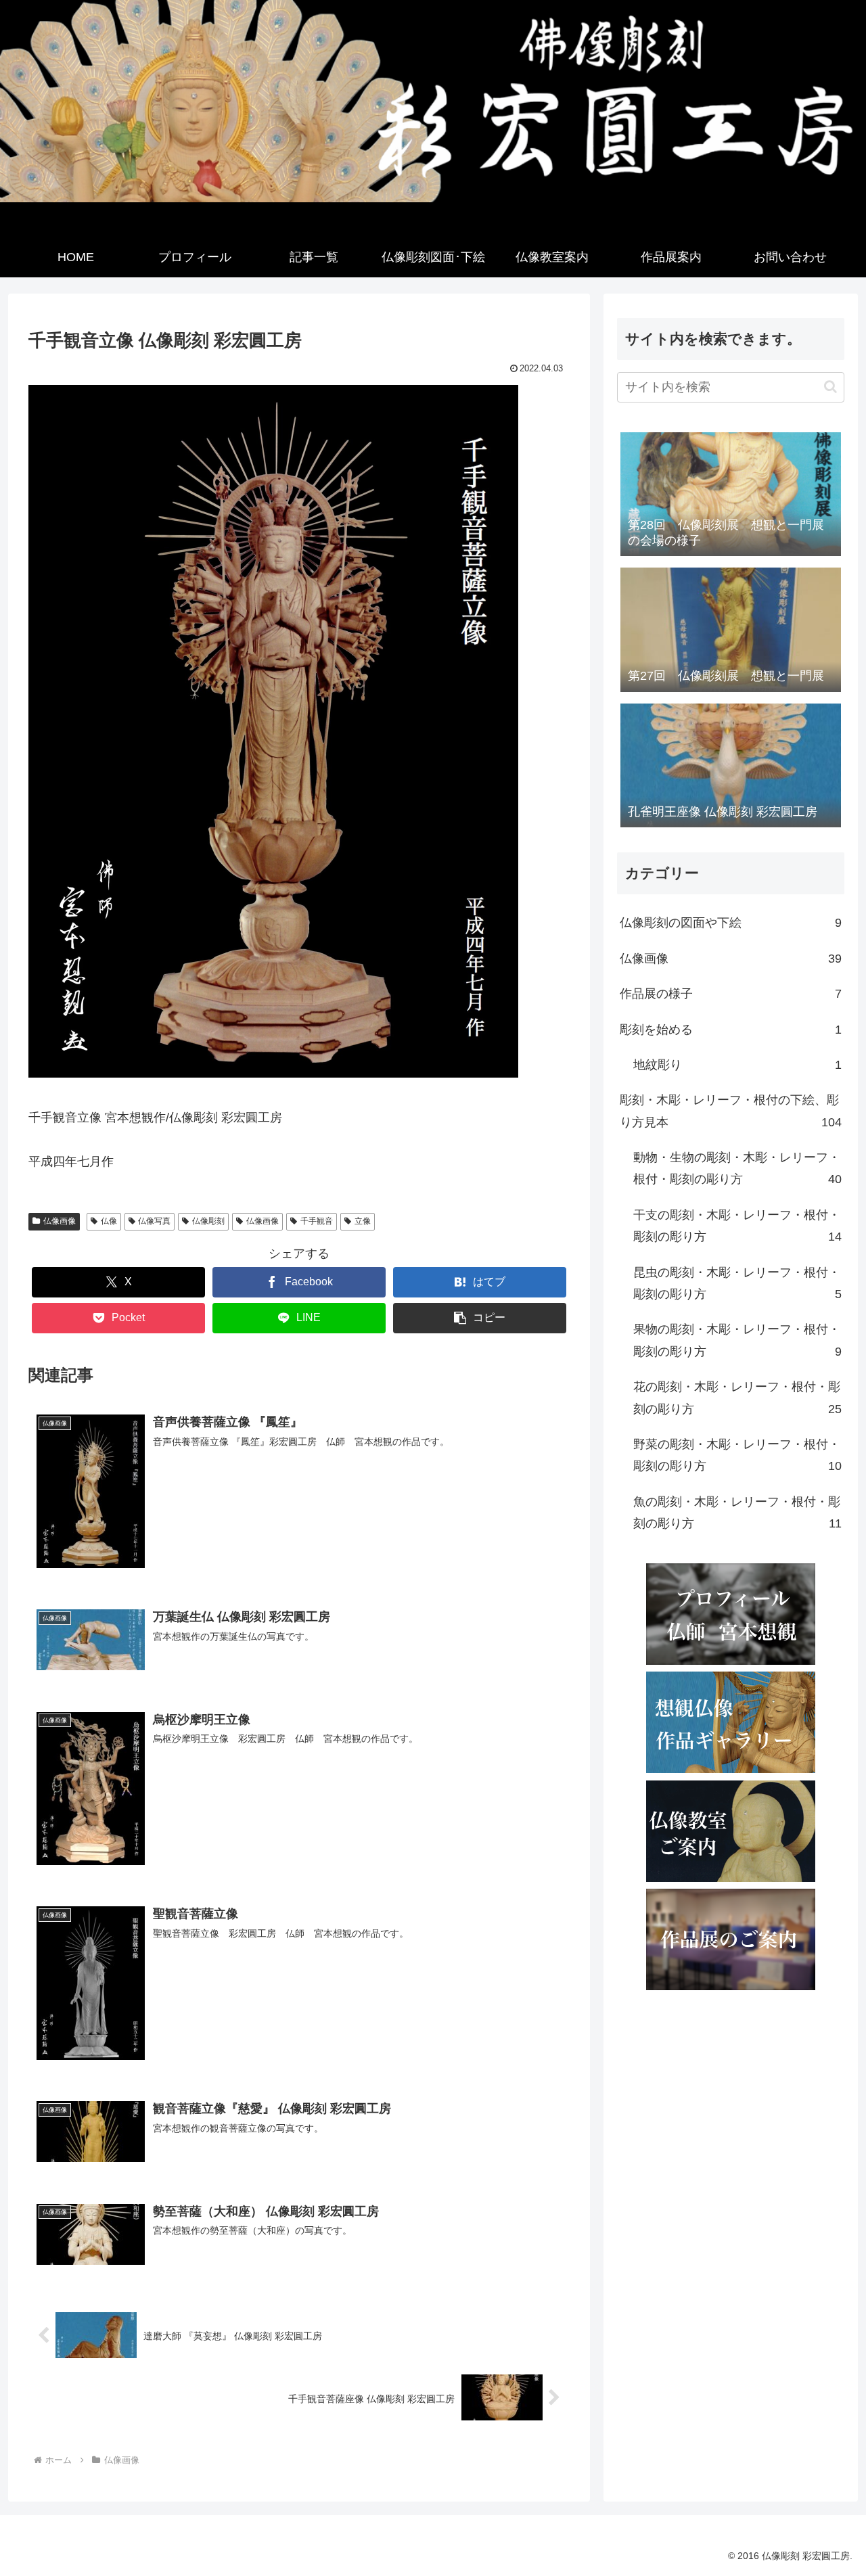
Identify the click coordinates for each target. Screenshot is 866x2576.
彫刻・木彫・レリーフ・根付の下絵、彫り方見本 (731, 1111)
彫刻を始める (731, 1030)
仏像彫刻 (208, 1221)
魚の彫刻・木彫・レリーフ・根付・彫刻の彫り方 (737, 1513)
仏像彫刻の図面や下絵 (731, 923)
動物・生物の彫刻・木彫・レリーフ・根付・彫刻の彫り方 (737, 1168)
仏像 (109, 1221)
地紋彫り (737, 1065)
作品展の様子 (731, 994)
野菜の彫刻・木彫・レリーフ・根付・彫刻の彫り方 (737, 1455)
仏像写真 (154, 1221)
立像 (363, 1221)
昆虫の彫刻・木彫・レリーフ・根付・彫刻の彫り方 (737, 1283)
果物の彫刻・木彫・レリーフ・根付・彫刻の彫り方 (737, 1340)
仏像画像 (60, 1221)
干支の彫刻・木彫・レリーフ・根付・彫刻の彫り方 (737, 1226)
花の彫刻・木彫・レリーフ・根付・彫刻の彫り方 (737, 1398)
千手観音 (317, 1221)
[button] (480, 1318)
